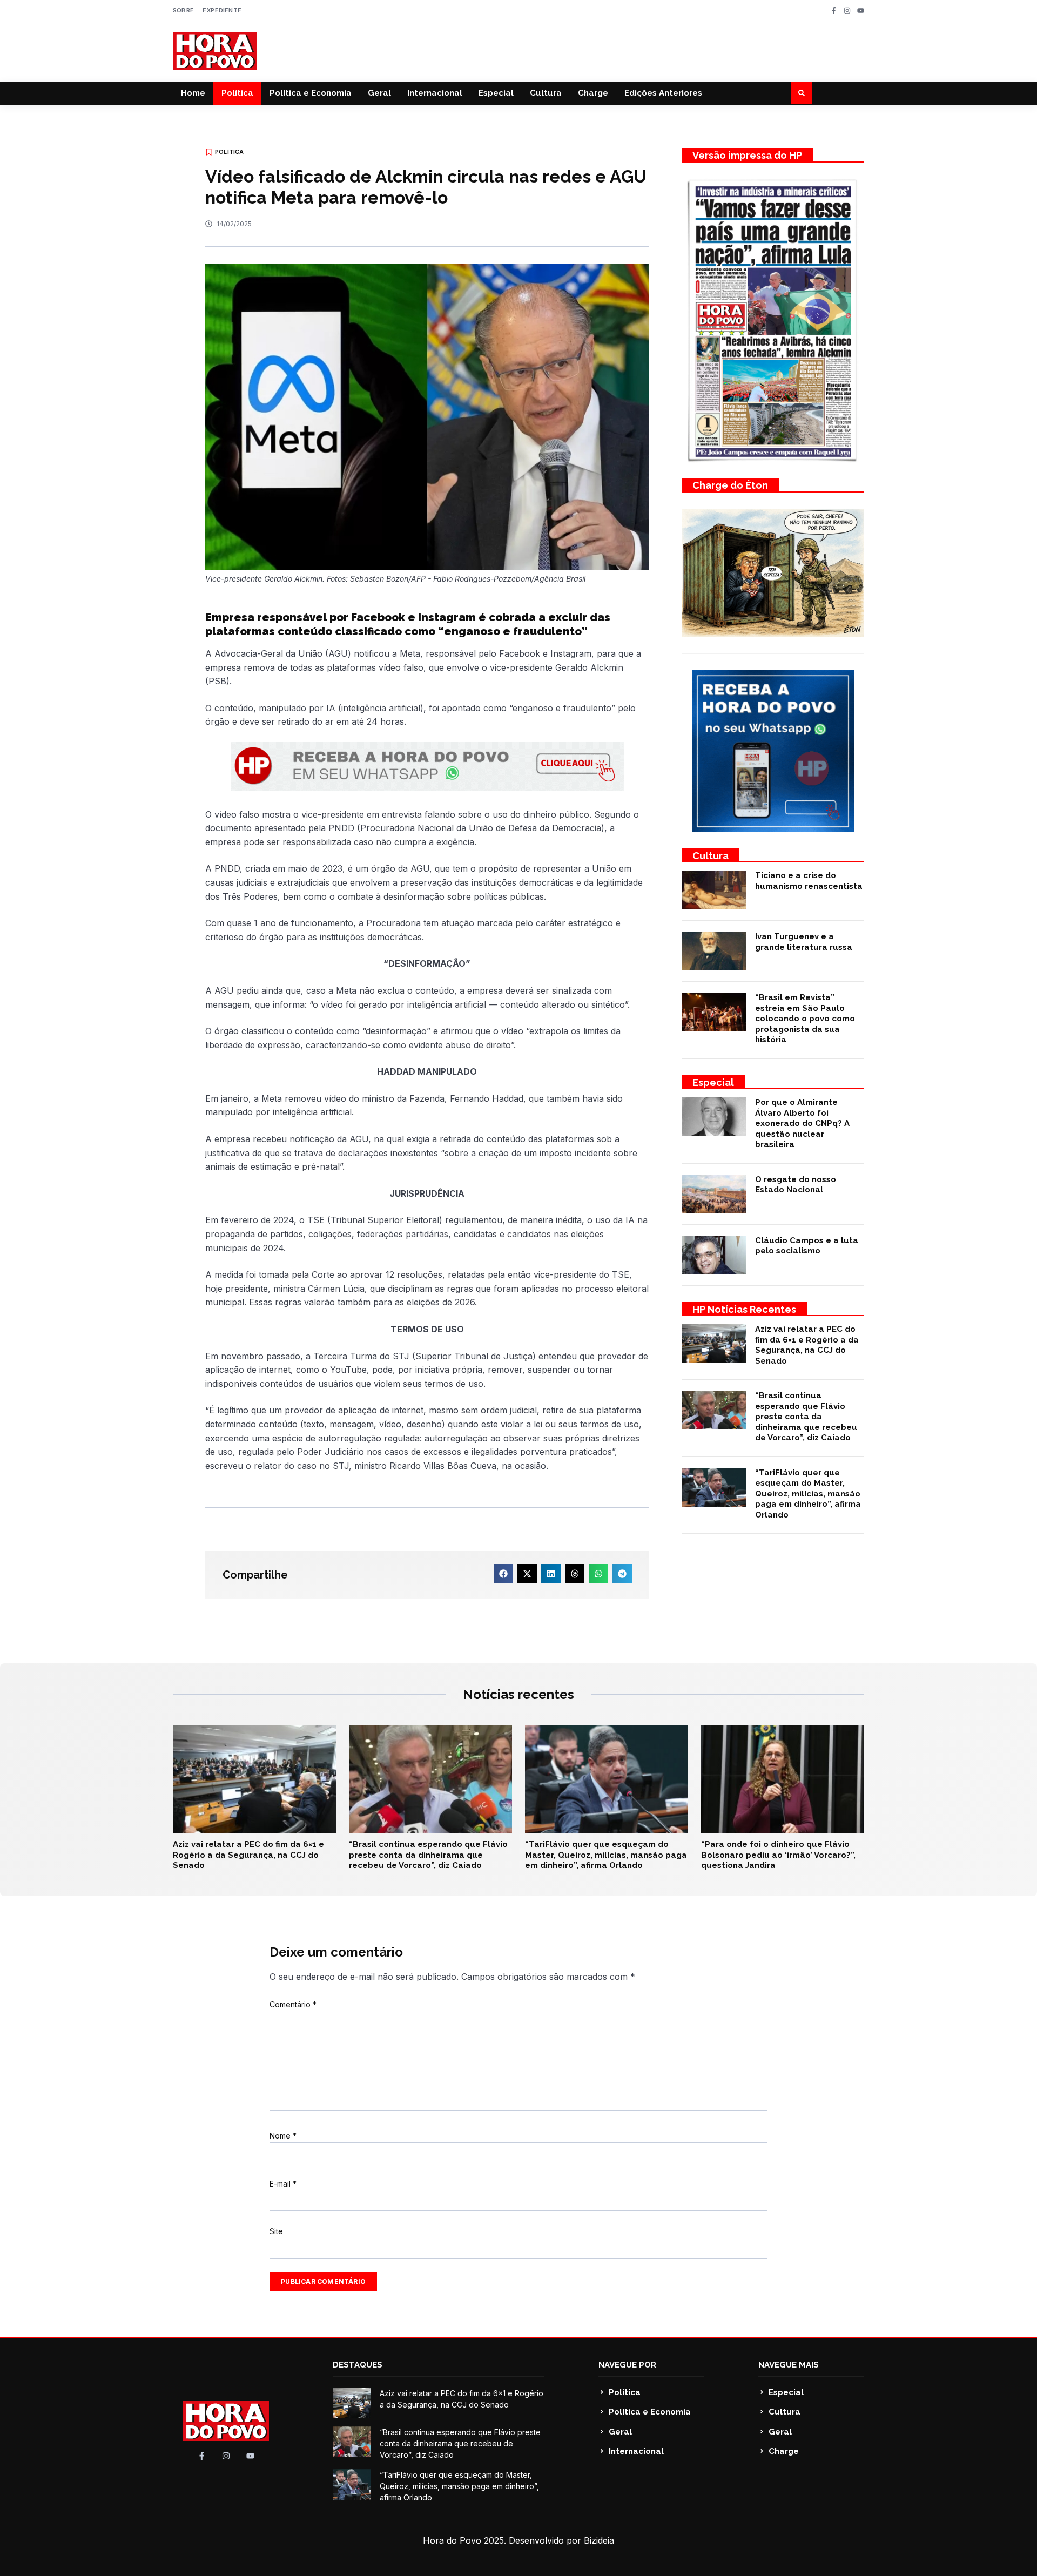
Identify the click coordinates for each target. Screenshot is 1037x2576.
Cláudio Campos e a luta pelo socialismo (807, 1246)
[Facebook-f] (834, 11)
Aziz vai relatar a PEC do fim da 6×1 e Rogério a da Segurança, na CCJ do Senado (807, 1345)
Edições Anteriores (663, 93)
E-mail (283, 2184)
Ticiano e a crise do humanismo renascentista (809, 881)
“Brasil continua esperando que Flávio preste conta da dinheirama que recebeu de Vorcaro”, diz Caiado (806, 1417)
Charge (593, 93)
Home (193, 93)
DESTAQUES (358, 2365)
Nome (283, 2136)
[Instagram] (847, 11)
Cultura (546, 93)
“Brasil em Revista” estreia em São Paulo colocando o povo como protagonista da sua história (805, 1019)
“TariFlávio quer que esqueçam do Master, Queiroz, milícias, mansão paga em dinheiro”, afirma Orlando (808, 1494)
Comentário (293, 2004)
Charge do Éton (730, 485)
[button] (802, 93)
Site (276, 2231)
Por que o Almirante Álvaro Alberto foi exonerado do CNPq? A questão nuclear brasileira (802, 1123)
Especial (496, 93)
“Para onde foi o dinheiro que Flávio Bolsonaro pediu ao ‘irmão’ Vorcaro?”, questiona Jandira (778, 1855)
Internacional (435, 93)
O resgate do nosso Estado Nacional (796, 1185)
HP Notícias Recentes (744, 1309)
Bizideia (599, 2540)
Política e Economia (311, 93)
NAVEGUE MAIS (789, 2365)
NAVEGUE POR (627, 2365)
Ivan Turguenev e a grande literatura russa (804, 942)
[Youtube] (861, 11)
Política (237, 93)
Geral (379, 93)
